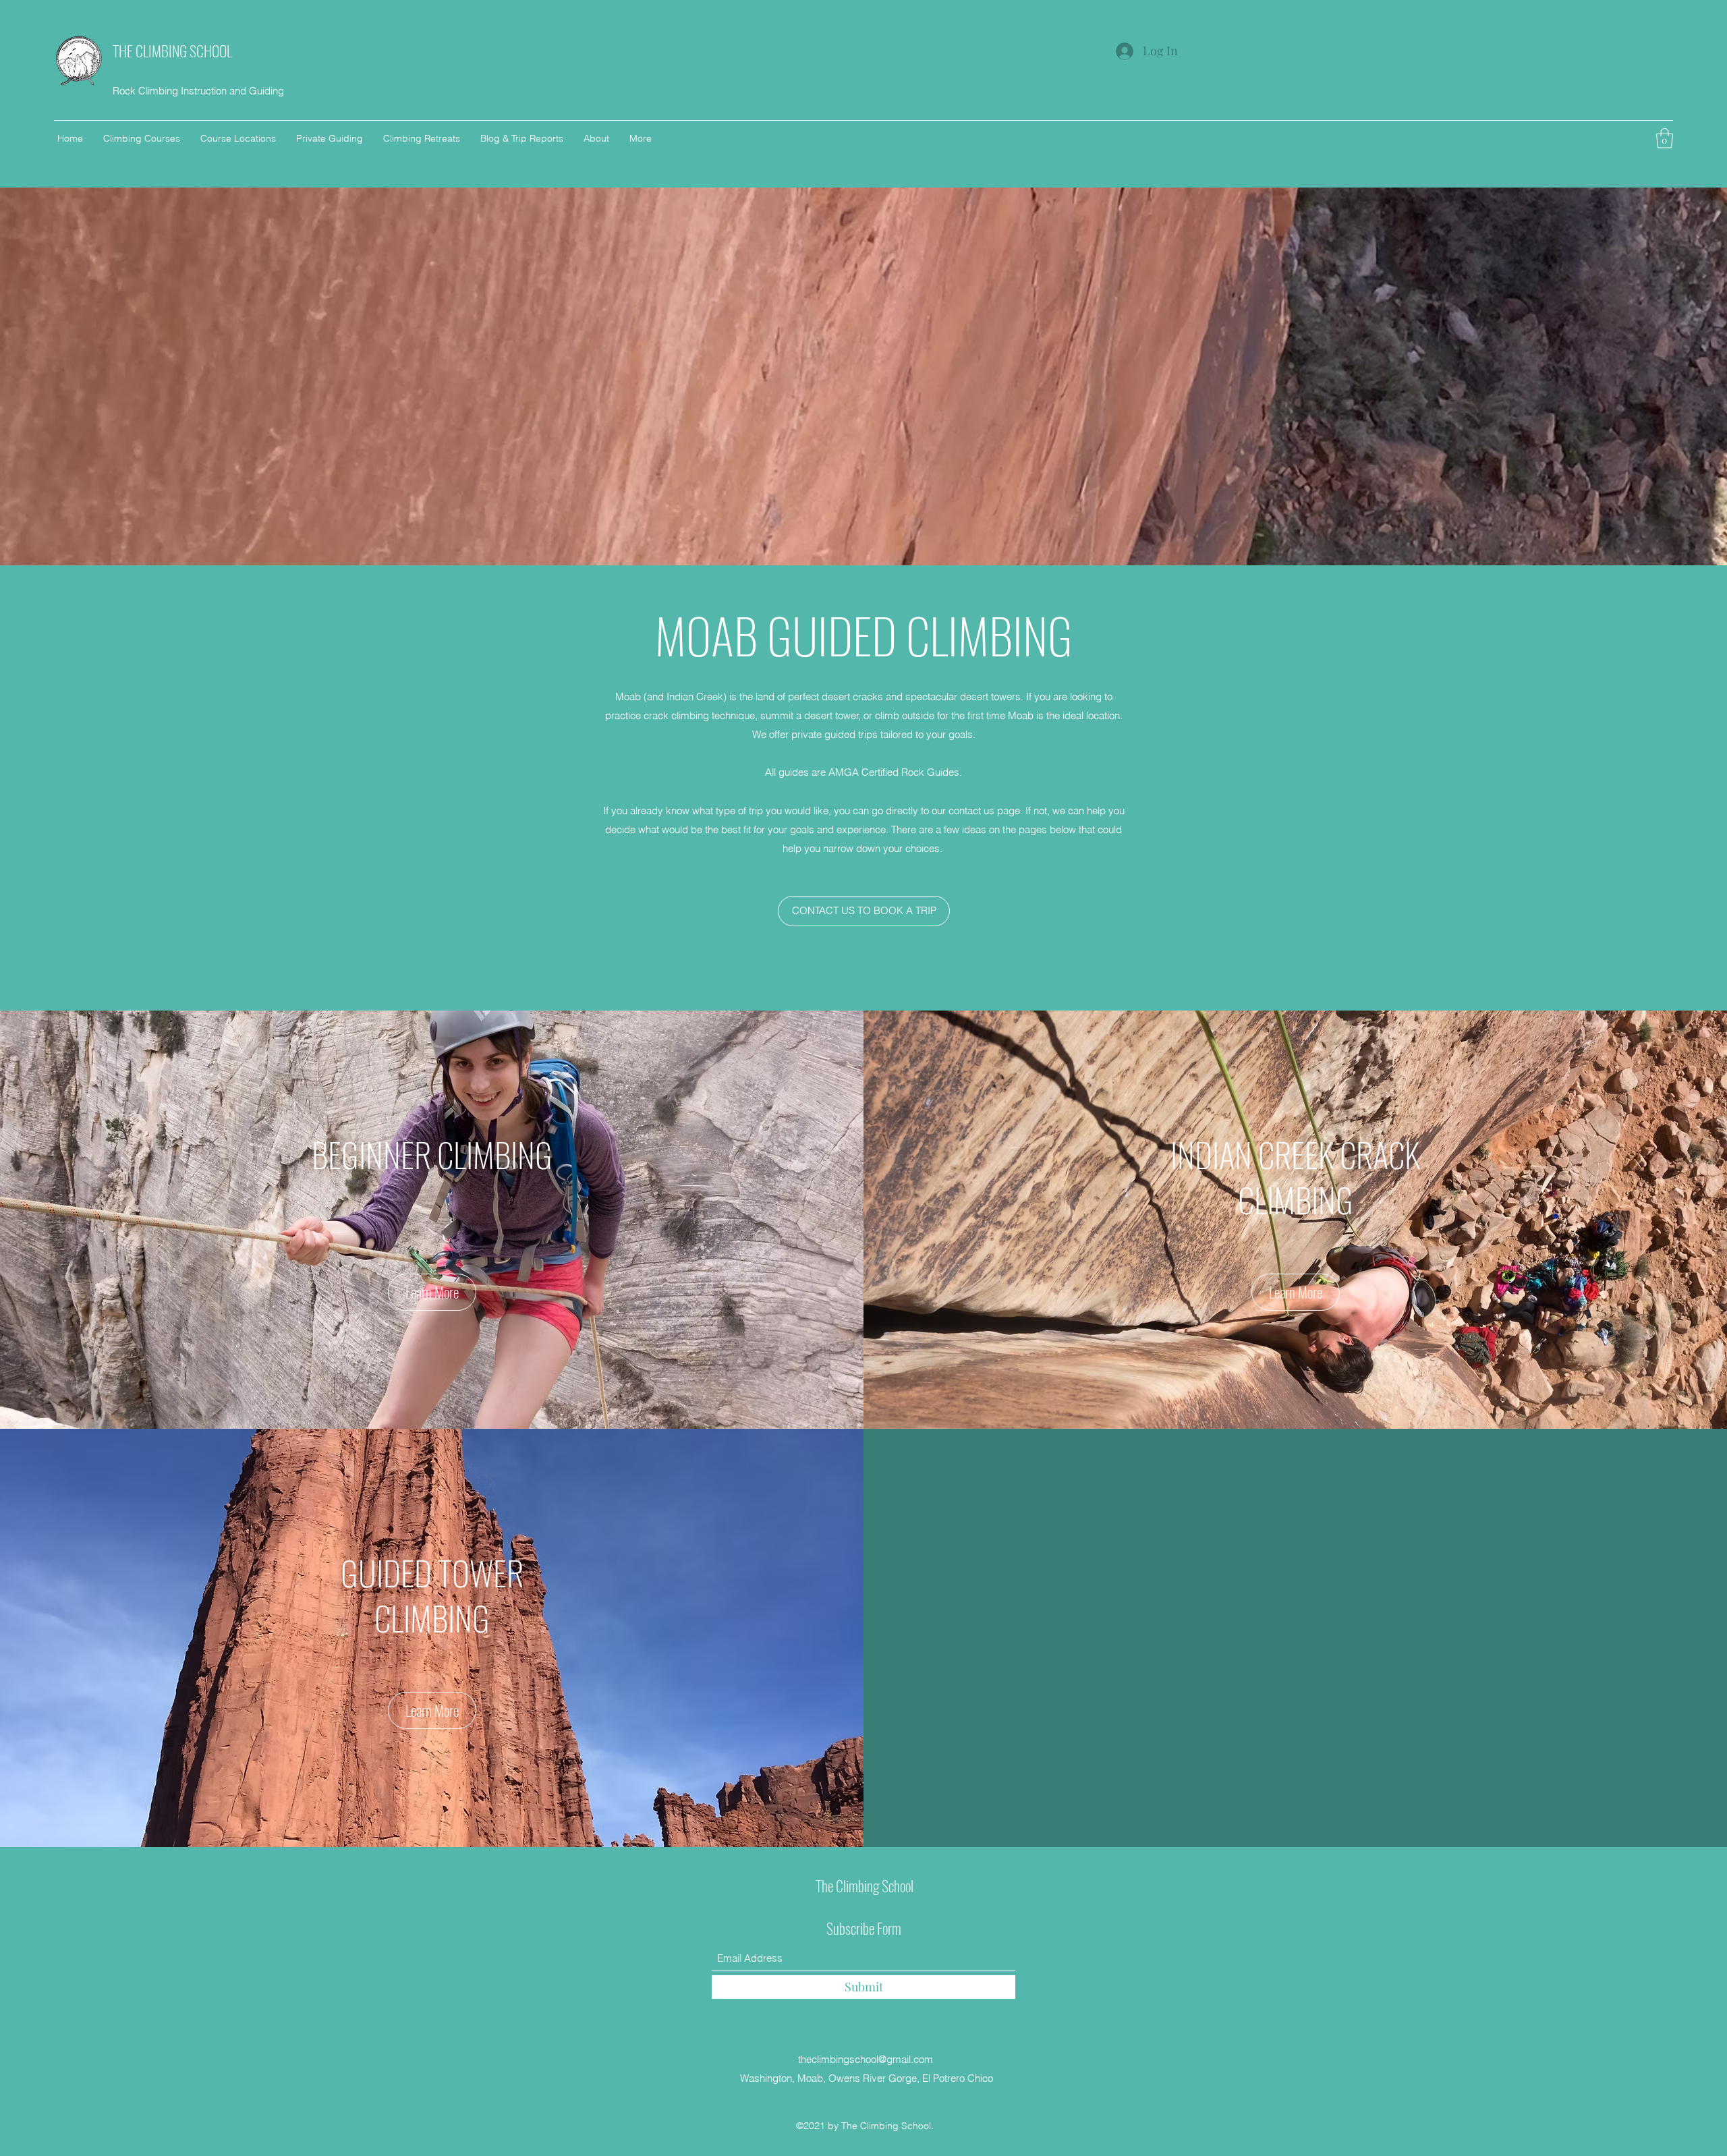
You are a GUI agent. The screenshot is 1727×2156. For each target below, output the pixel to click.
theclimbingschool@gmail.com (866, 2059)
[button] (1665, 138)
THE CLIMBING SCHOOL (172, 51)
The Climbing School (865, 1885)
